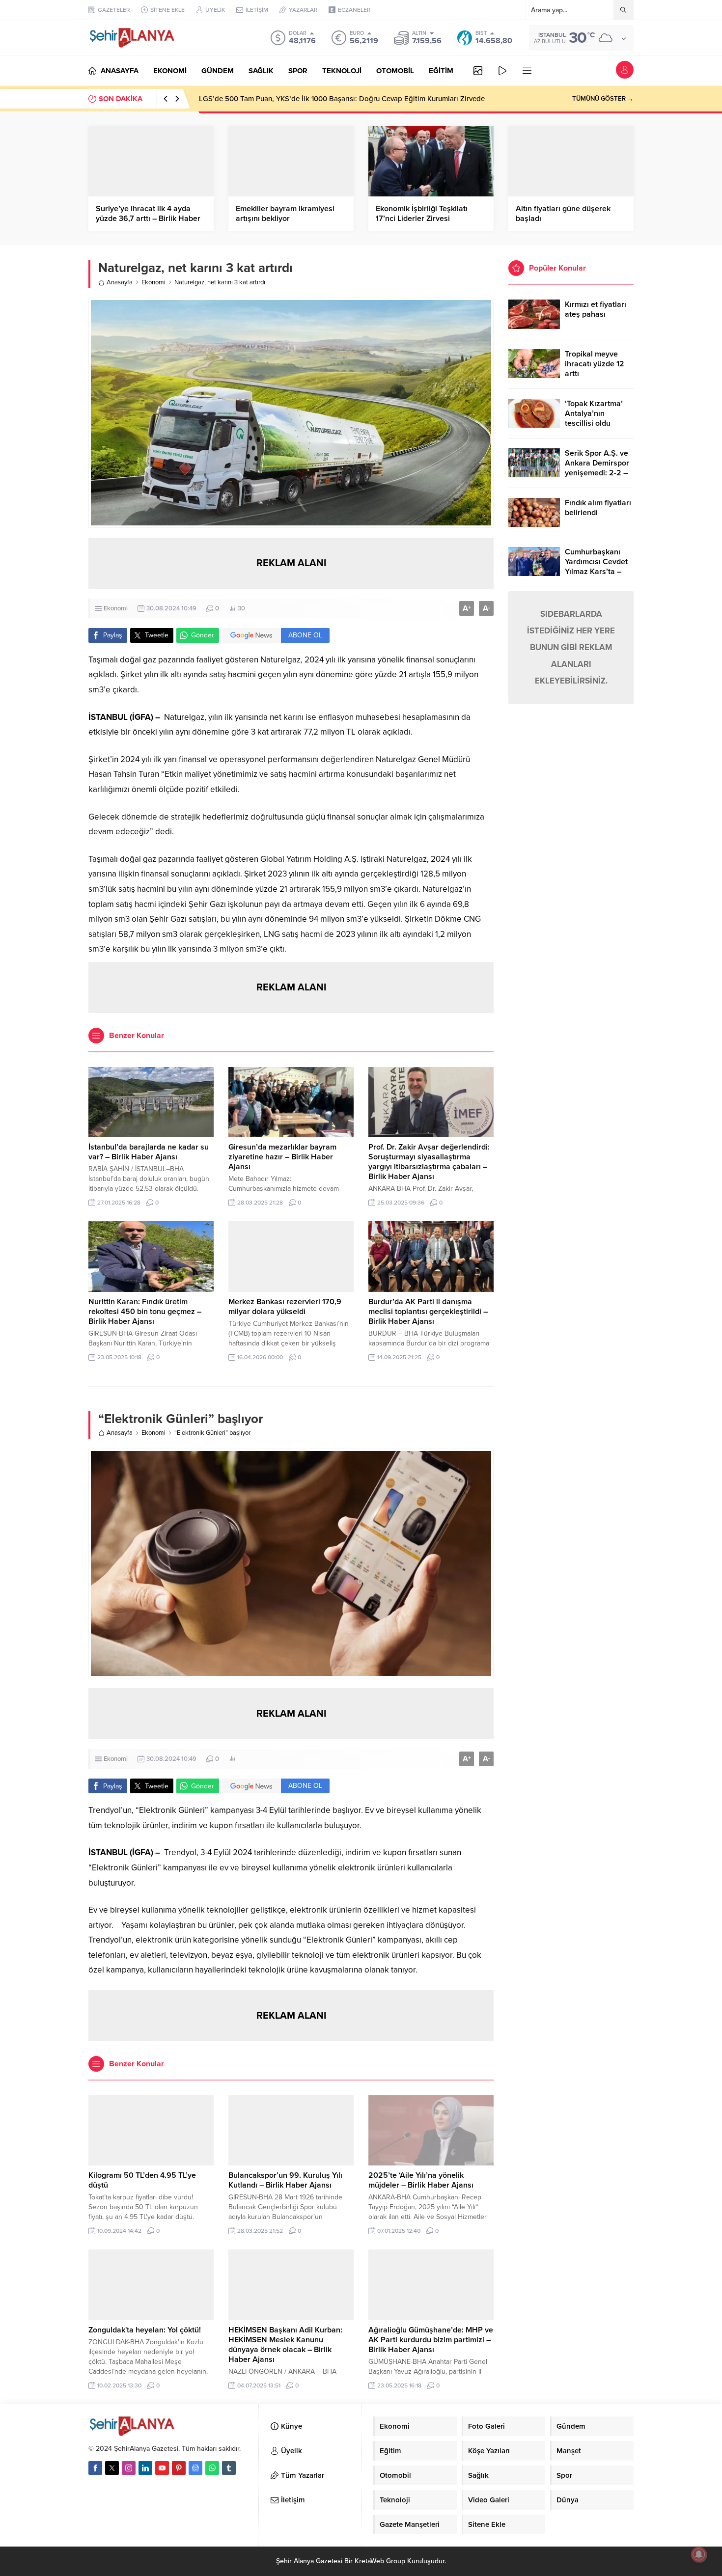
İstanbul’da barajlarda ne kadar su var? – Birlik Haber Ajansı (149, 1152)
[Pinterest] (179, 2468)
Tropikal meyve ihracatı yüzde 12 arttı (595, 364)
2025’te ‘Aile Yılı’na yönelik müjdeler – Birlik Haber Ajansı (421, 2180)
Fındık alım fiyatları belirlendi (598, 508)
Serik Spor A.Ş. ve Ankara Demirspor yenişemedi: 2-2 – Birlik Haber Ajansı (598, 468)
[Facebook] (95, 2468)
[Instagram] (129, 2468)
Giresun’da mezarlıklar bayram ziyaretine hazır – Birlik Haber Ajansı (282, 1157)
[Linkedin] (145, 2468)
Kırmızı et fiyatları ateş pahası (596, 309)
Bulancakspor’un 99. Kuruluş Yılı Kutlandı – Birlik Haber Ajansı (285, 2180)
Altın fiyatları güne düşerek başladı (563, 214)
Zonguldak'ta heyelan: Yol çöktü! (145, 2330)
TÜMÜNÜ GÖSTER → (603, 99)
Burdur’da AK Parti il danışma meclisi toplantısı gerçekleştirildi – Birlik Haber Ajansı (428, 1312)
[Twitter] (112, 2468)
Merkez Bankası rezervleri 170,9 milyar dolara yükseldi (285, 1307)
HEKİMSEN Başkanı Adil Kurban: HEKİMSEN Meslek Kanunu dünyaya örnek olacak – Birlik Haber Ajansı (285, 2345)
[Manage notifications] (699, 2554)
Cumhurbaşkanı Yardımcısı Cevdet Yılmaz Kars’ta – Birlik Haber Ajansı (598, 567)
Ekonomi (153, 282)
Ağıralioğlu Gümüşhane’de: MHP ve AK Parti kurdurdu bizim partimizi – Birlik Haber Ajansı (431, 2340)
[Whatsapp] (212, 2468)
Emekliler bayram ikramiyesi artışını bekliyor (285, 214)
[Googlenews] (195, 2468)
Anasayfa (120, 282)
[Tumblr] (229, 2468)
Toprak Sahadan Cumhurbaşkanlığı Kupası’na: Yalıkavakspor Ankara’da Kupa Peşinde (338, 99)
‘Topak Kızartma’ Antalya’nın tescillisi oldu (594, 413)
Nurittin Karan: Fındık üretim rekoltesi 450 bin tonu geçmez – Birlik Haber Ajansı (145, 1312)
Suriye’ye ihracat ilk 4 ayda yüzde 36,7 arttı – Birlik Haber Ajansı (148, 219)
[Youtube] (162, 2468)
